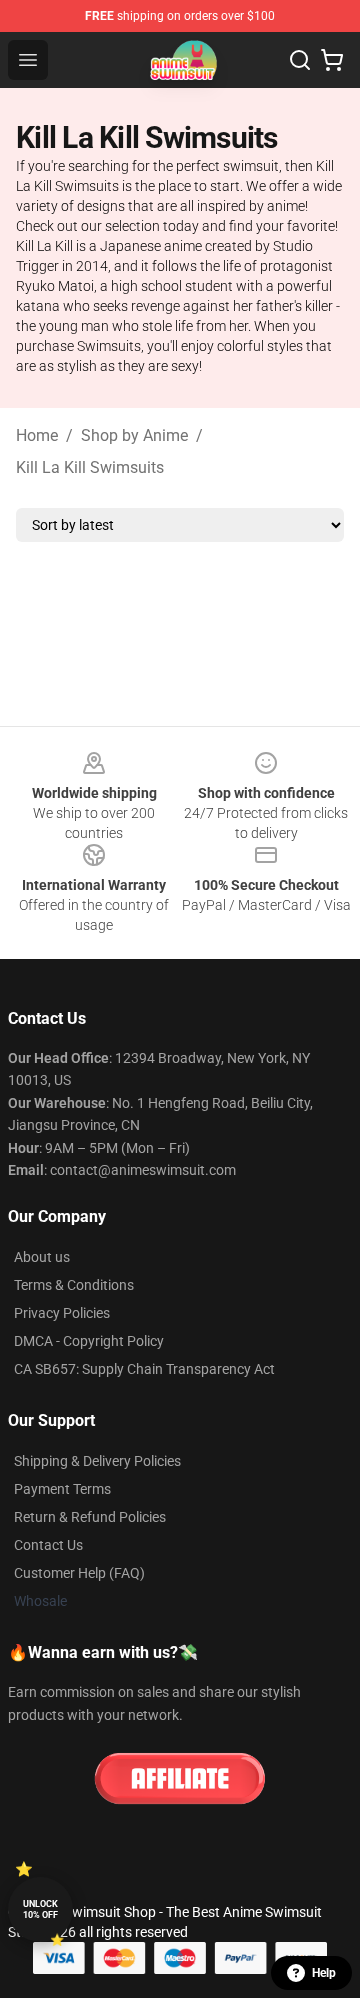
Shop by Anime (134, 435)
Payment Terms (62, 1489)
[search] (300, 60)
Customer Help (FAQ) (79, 1573)
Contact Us (48, 1545)
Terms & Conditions (74, 1285)
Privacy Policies (62, 1313)
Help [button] (324, 1973)
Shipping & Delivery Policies (97, 1461)
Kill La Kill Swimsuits (90, 467)
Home (37, 435)
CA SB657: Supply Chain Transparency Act (144, 1369)
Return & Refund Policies (90, 1517)
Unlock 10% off (40, 1909)
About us (42, 1257)
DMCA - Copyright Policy (89, 1341)
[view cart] (332, 60)
